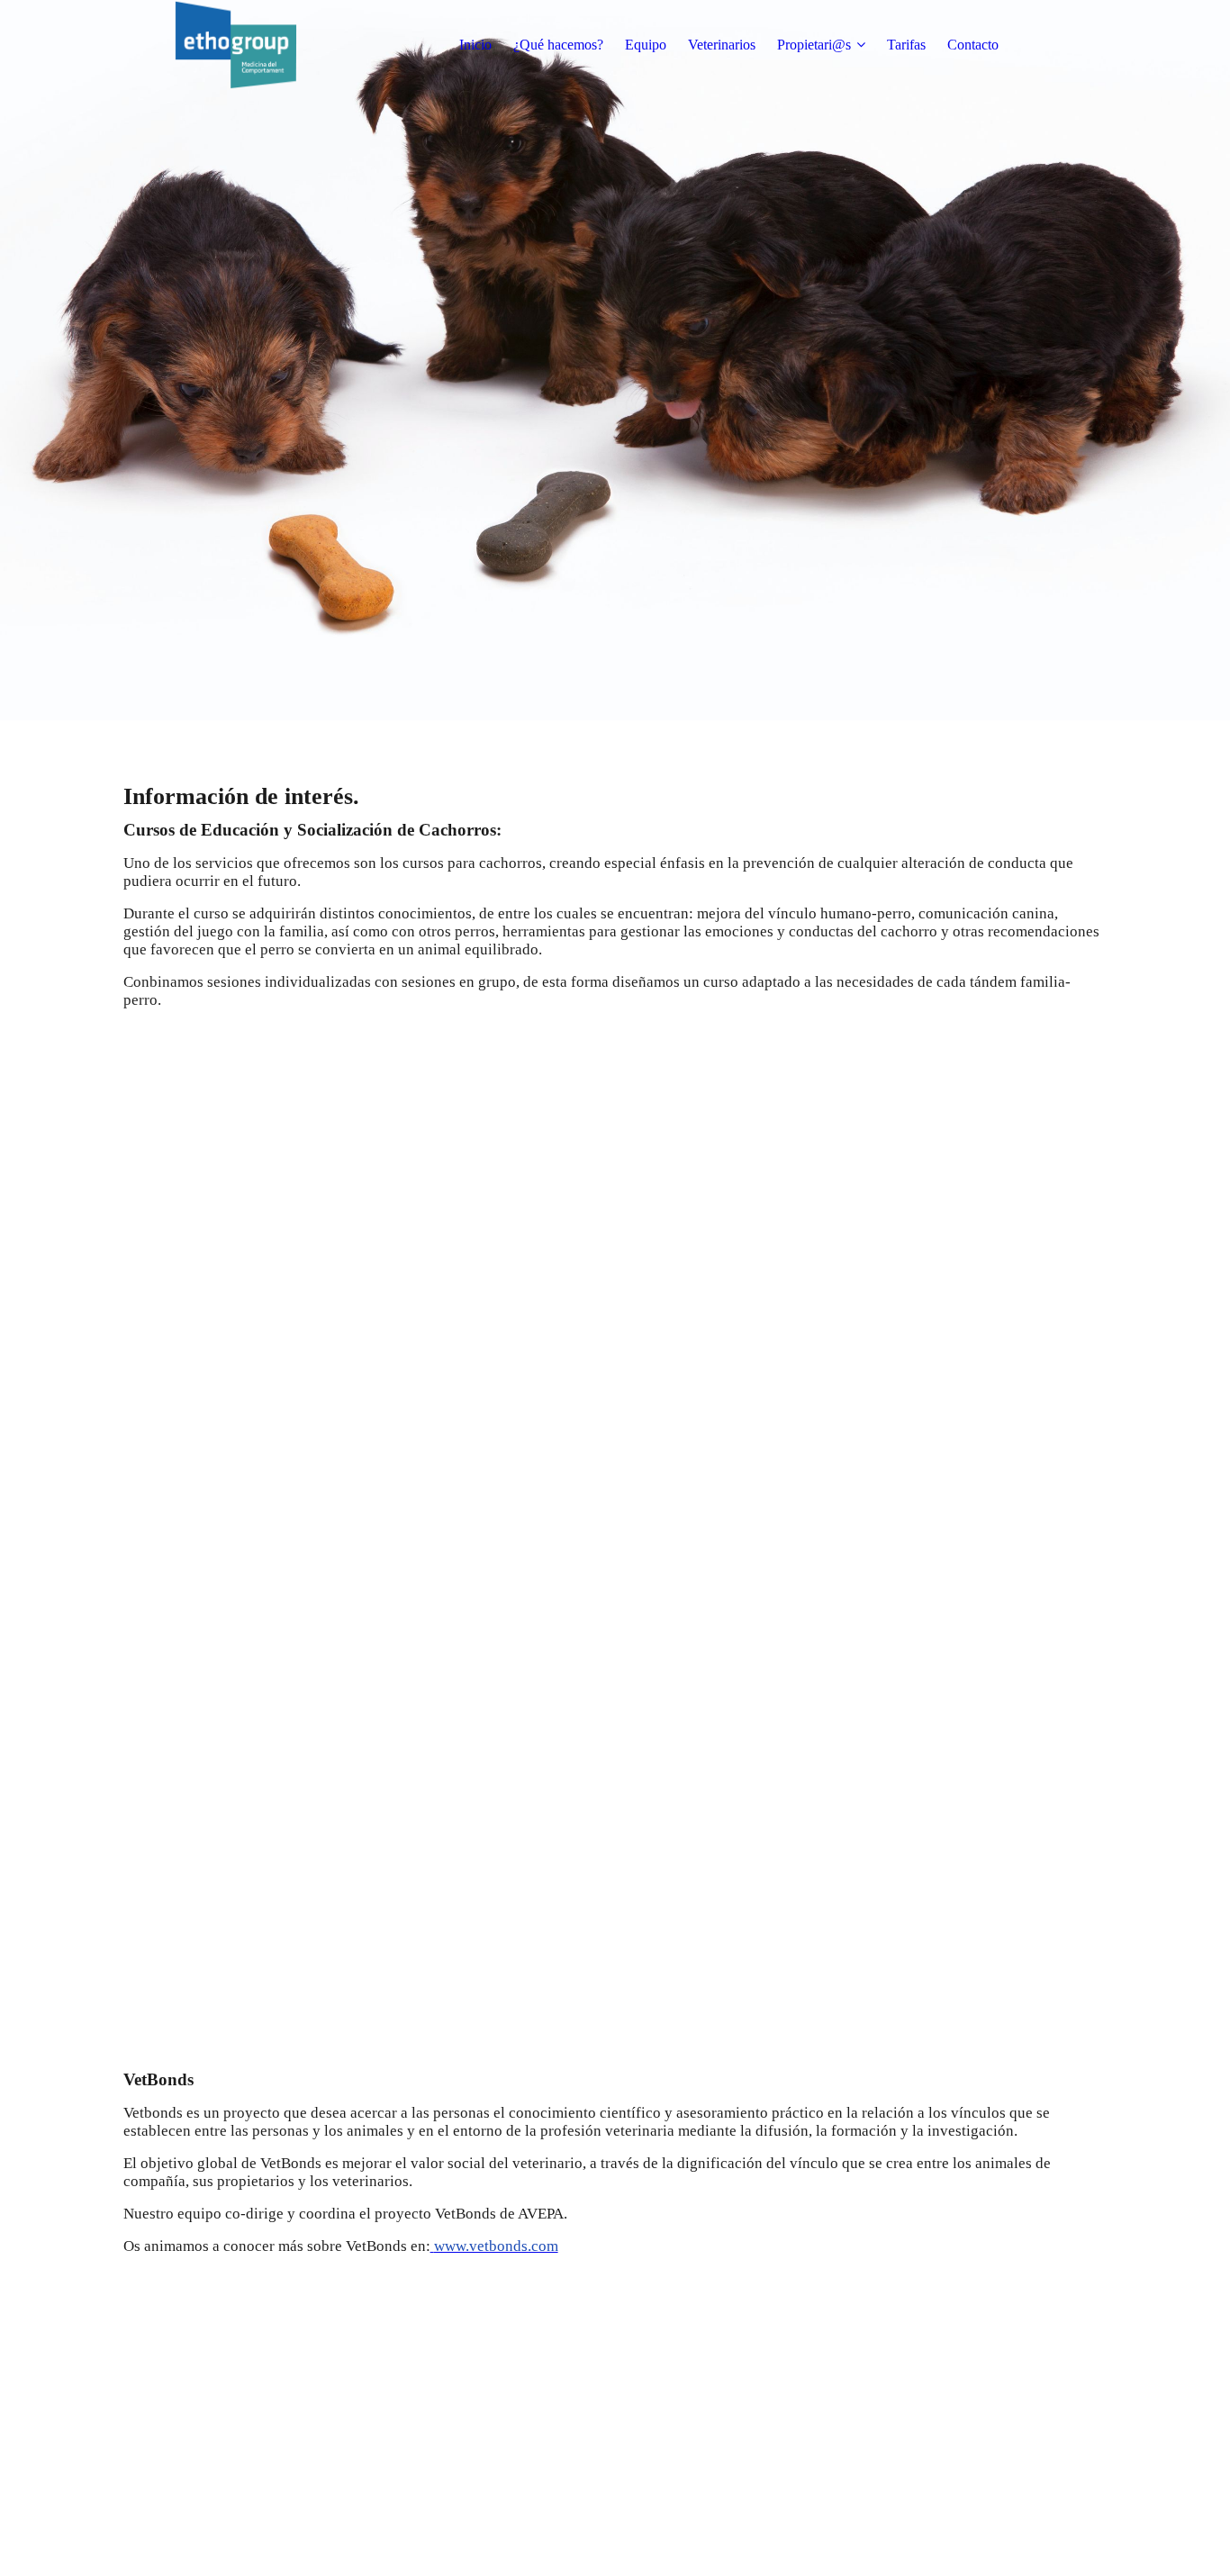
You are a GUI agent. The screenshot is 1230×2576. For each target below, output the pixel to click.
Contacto (973, 45)
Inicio (475, 45)
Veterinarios (722, 45)
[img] (236, 45)
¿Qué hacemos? (558, 45)
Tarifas (906, 45)
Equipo (646, 45)
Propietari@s (814, 45)
